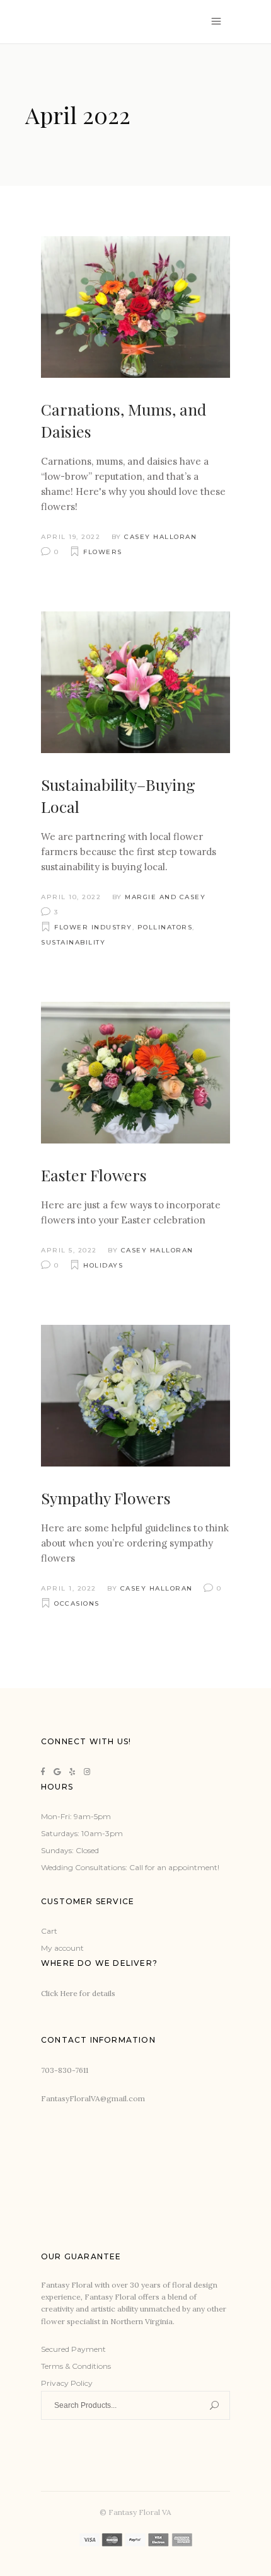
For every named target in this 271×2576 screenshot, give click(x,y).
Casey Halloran (160, 537)
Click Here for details (78, 1993)
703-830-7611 (65, 2070)
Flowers (103, 552)
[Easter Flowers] (135, 1073)
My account (62, 1948)
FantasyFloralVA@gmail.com (93, 2098)
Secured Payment (73, 2349)
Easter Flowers (94, 1175)
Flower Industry (93, 927)
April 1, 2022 (69, 1588)
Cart (49, 1931)
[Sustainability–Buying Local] (135, 682)
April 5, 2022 (69, 1250)
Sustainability (73, 942)
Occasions (77, 1603)
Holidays (103, 1265)
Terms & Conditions (76, 2366)
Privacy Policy (67, 2383)
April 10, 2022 (71, 897)
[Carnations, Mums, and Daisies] (135, 307)
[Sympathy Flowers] (135, 1396)
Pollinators (165, 927)
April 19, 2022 (71, 537)
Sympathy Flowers (106, 1498)
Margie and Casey (165, 897)
